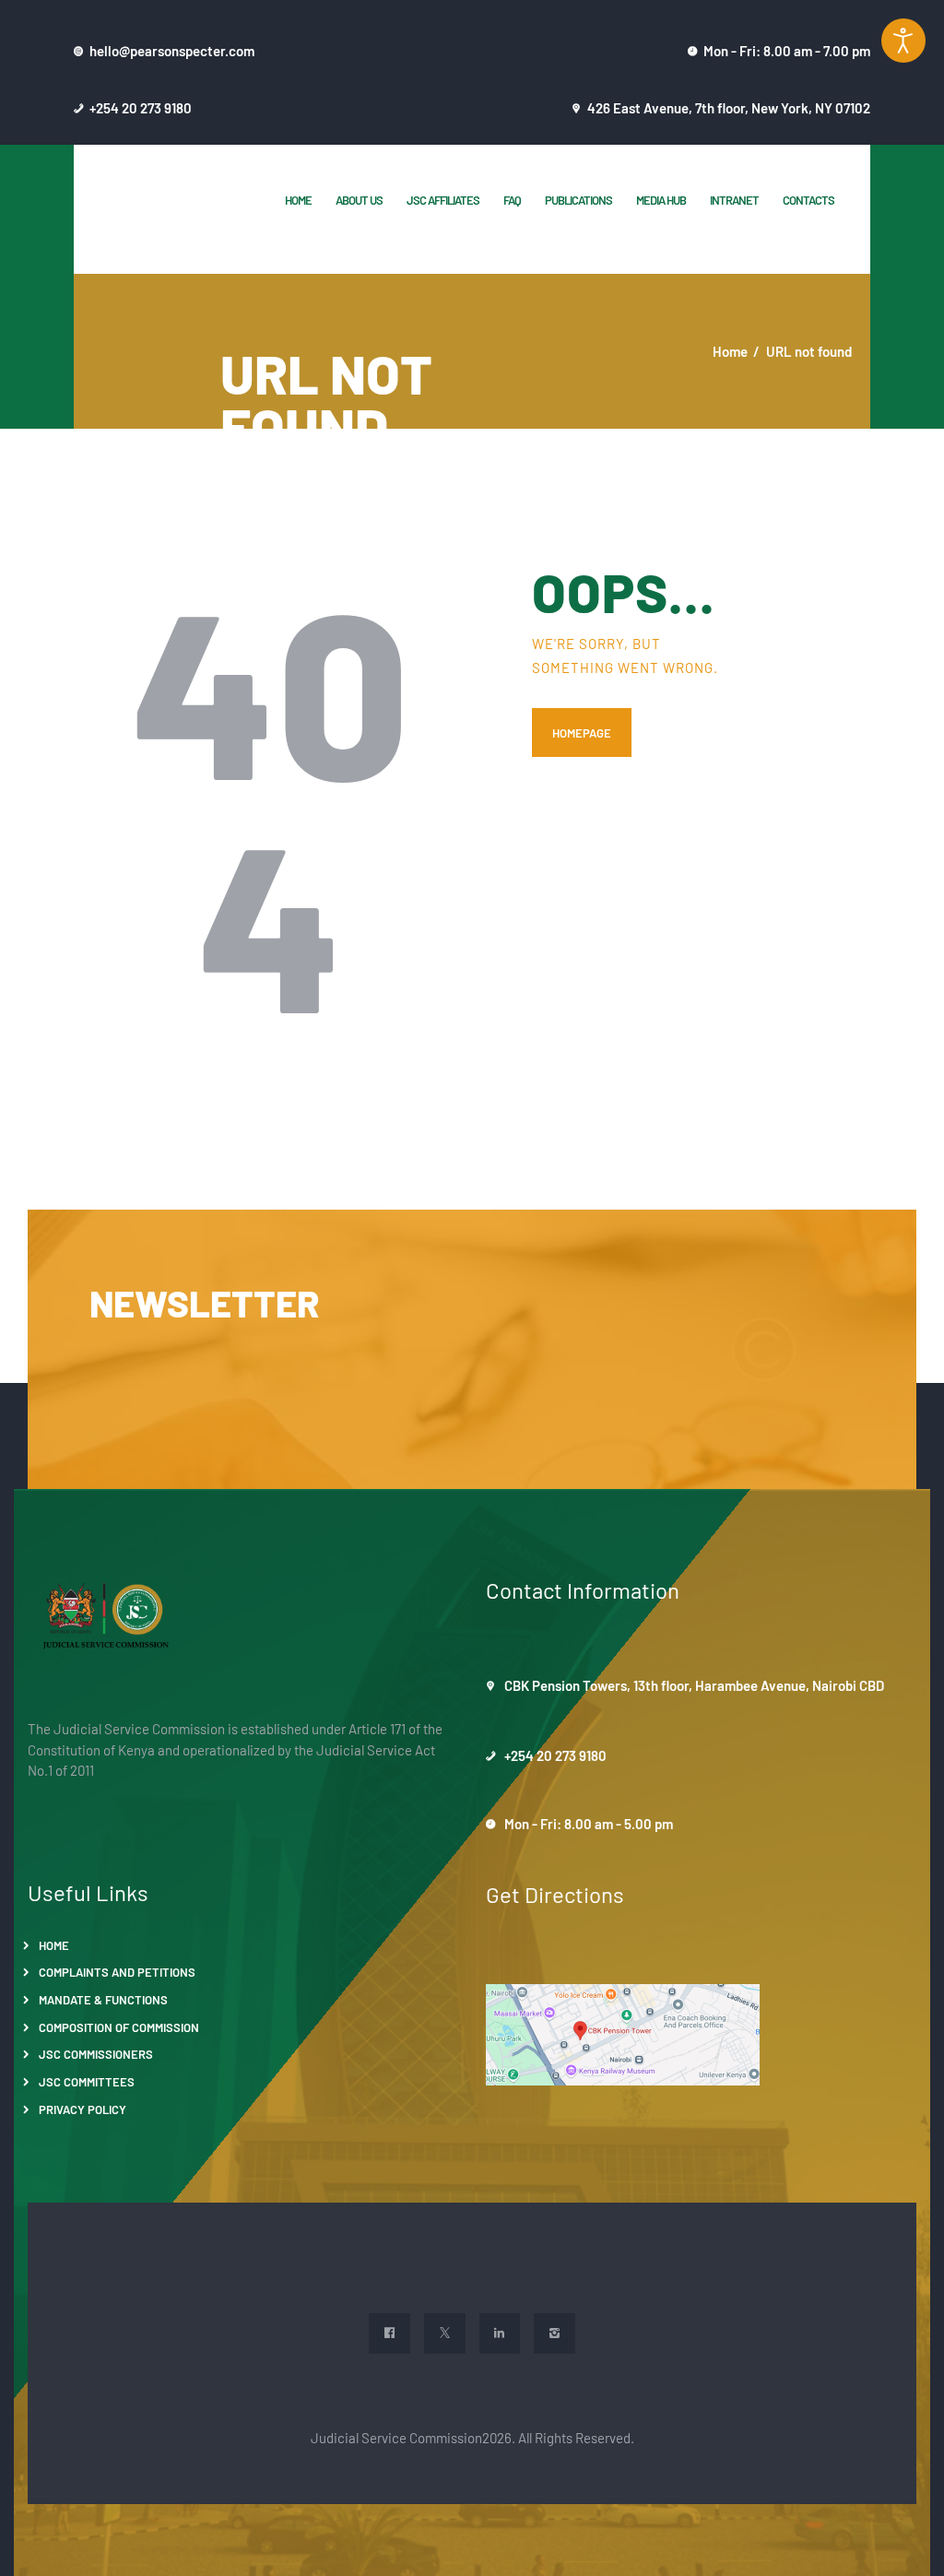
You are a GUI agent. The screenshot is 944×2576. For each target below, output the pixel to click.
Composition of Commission (119, 2027)
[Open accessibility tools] (903, 41)
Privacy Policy (83, 2109)
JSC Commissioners (96, 2054)
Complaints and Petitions (117, 1972)
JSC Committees (87, 2081)
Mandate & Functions (103, 1999)
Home (730, 351)
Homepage (582, 733)
